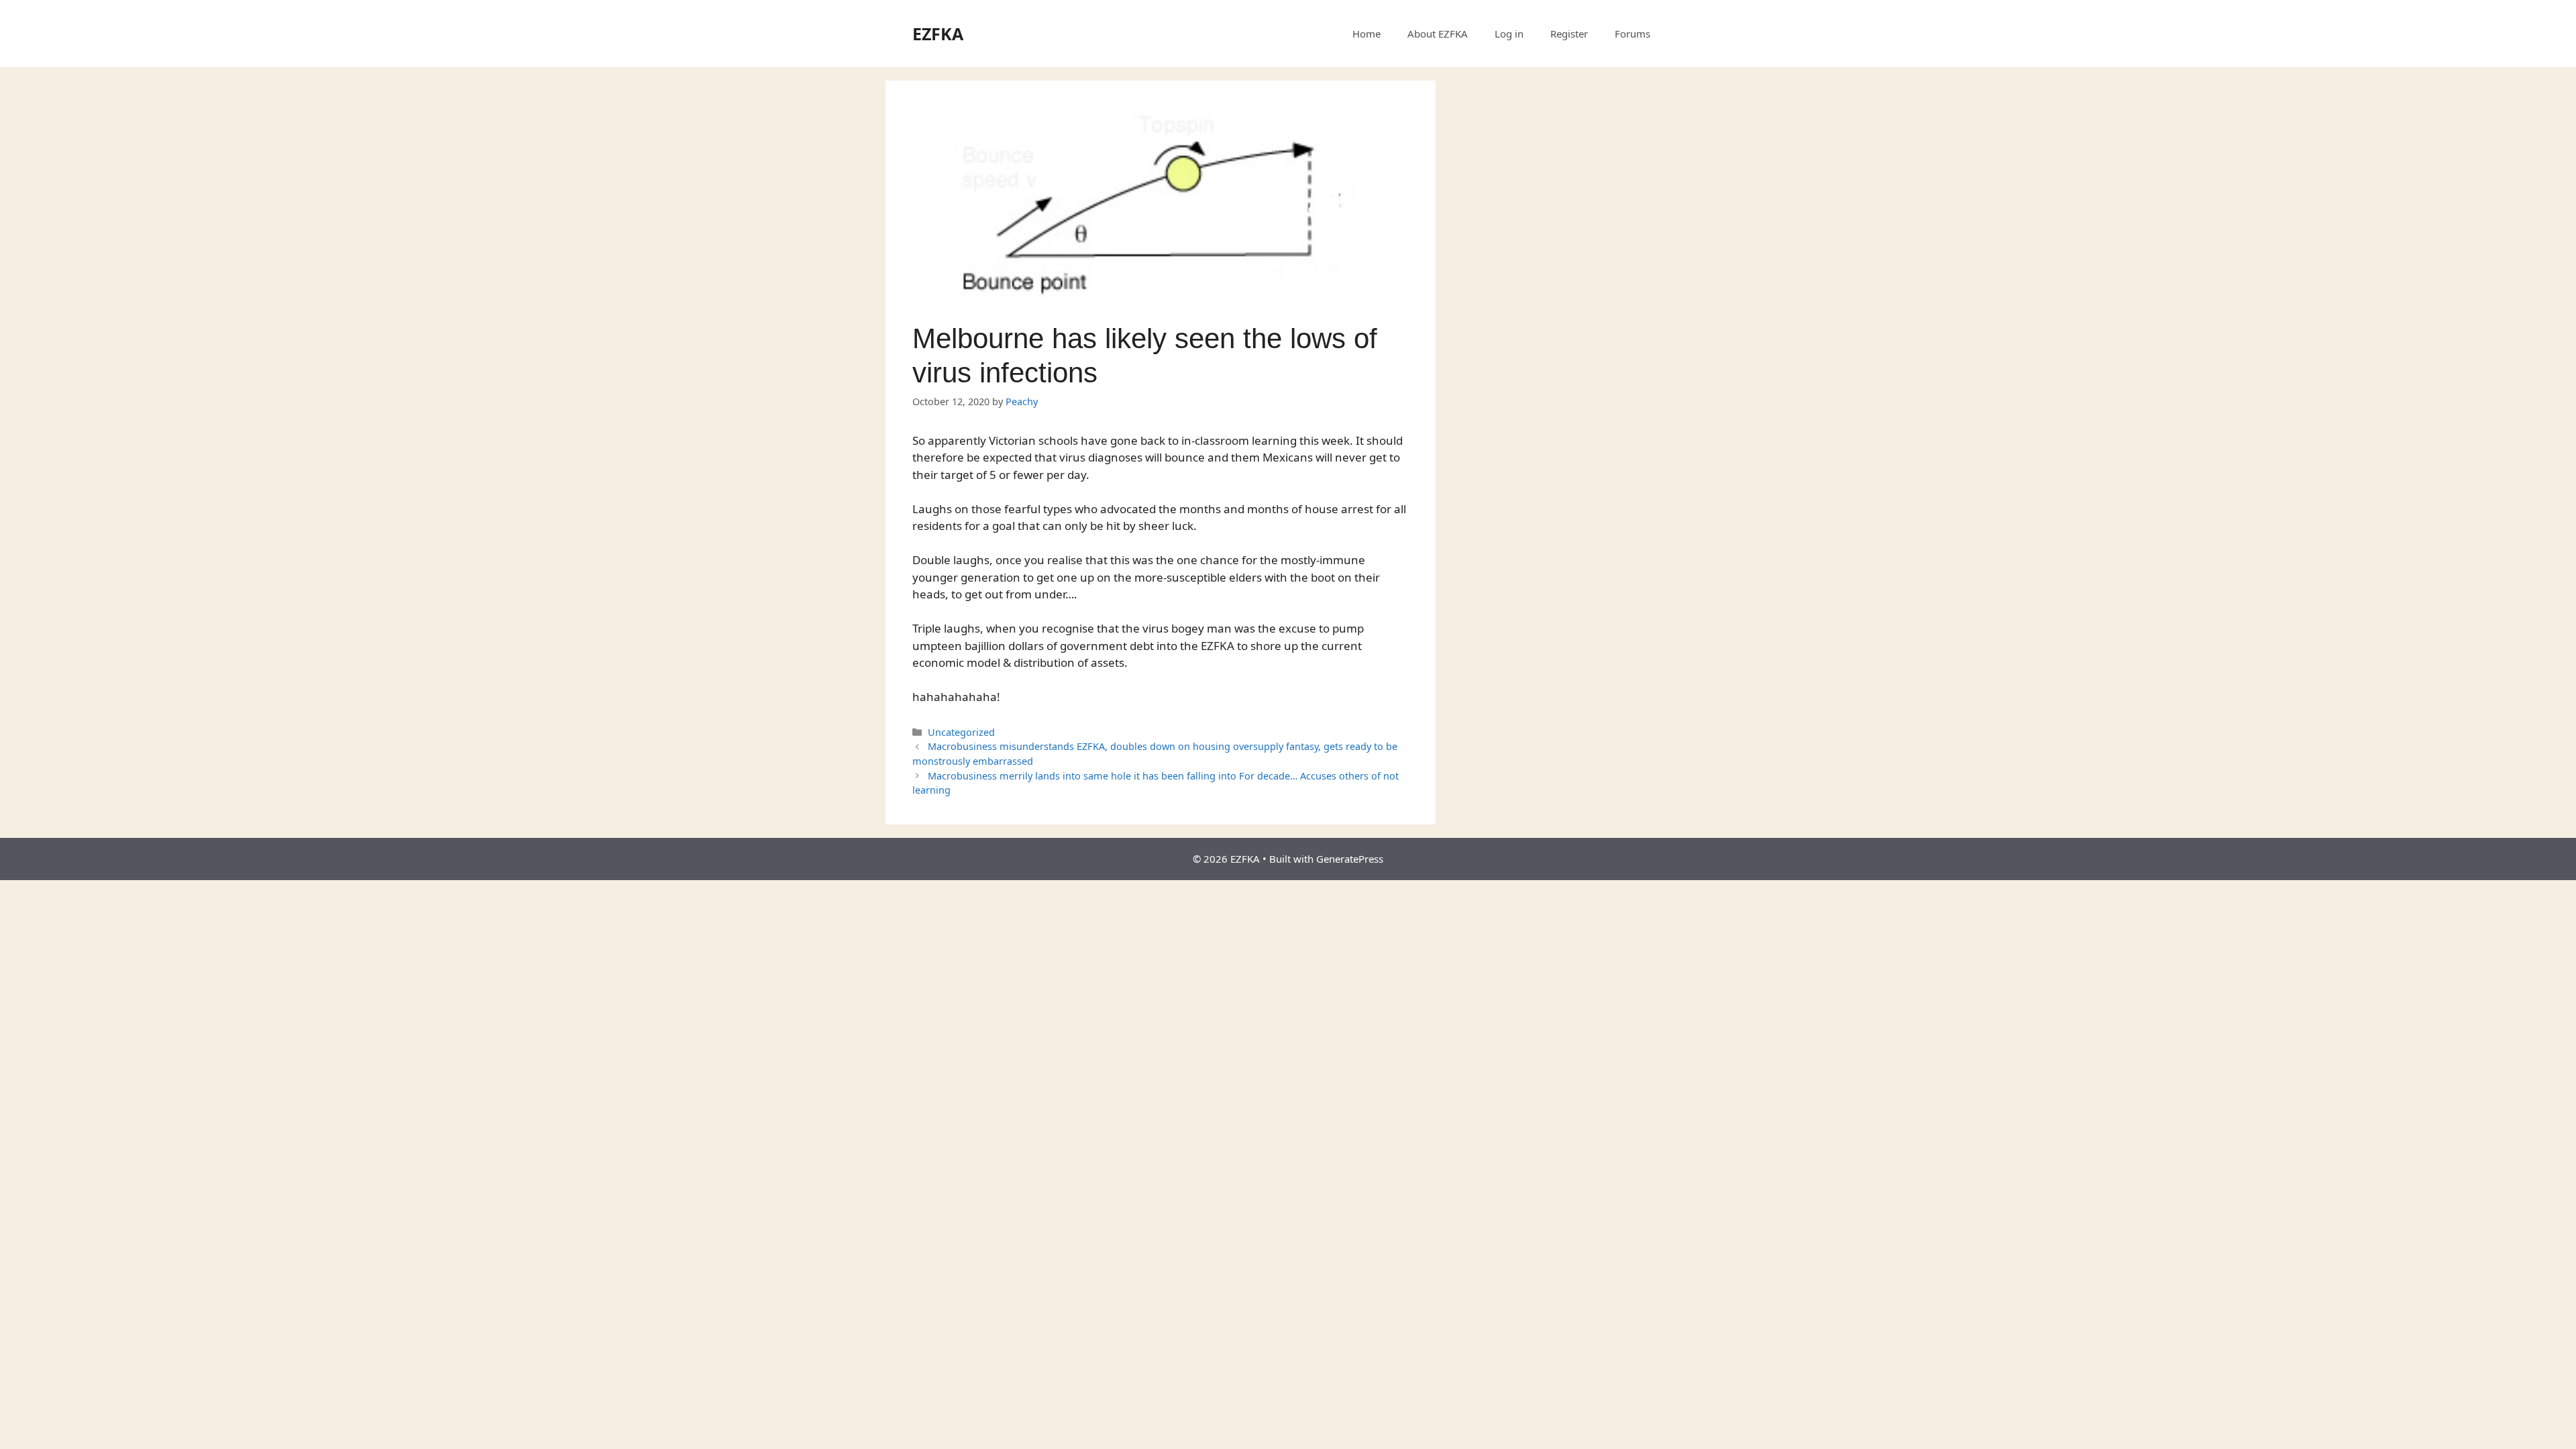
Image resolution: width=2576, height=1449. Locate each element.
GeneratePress (1350, 859)
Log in (1509, 34)
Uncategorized (961, 732)
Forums (1632, 34)
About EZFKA (1438, 34)
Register (1569, 34)
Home (1366, 34)
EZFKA (938, 34)
